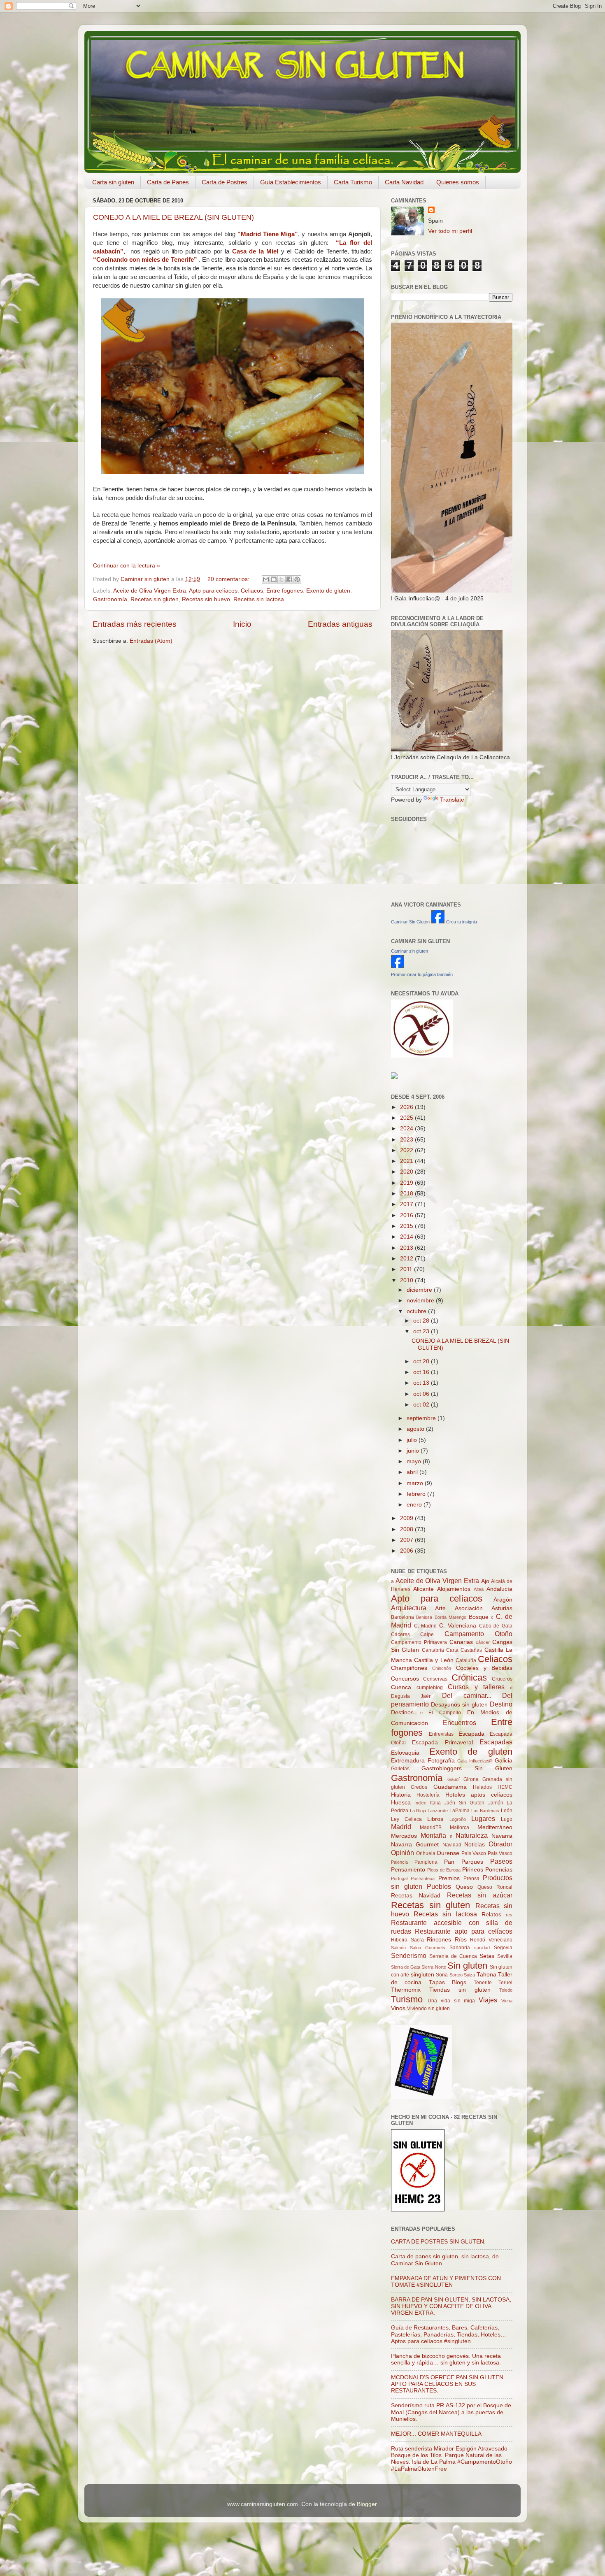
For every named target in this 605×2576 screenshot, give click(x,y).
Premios (449, 1878)
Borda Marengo (450, 1617)
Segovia (503, 1948)
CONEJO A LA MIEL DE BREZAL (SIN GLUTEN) (173, 217)
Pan (449, 1862)
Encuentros (460, 1723)
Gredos (419, 1787)
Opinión (403, 1853)
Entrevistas (441, 1734)
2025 (407, 1118)
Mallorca (460, 1827)
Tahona (486, 1975)
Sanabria (460, 1948)
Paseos (501, 1861)
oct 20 (422, 1361)
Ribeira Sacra (407, 1940)
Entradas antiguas (340, 624)
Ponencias (499, 1870)
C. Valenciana (458, 1626)
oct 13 (422, 1383)
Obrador (500, 1844)
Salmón (398, 1948)
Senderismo (409, 1955)
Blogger (367, 2504)
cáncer (483, 1642)
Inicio (242, 624)
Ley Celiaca (406, 1819)
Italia (435, 1803)
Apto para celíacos (213, 591)
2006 (407, 1551)
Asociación (469, 1608)
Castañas (471, 1650)
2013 (407, 1248)
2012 (407, 1259)
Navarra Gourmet (415, 1845)
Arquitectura (409, 1608)
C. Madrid (426, 1626)
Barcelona (403, 1617)
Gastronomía (110, 599)
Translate (452, 800)
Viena (507, 2001)
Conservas (435, 1679)
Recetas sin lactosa (259, 599)
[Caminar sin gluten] (398, 966)
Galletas (400, 1769)
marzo (416, 1483)
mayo (415, 1461)
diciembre (420, 1290)
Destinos (402, 1712)
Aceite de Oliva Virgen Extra (150, 591)
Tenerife (483, 1983)
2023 (407, 1140)
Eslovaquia (405, 1753)
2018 (407, 1194)
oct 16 (422, 1372)
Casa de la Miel (255, 251)
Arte (440, 1608)
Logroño (458, 1819)
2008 (407, 1529)
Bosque (479, 1617)
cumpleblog (430, 1688)
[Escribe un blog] (274, 579)
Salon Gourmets (428, 1948)
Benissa (424, 1617)
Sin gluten (467, 1966)
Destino (501, 1704)
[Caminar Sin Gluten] (438, 922)
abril (413, 1472)
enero (415, 1505)
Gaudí (454, 1779)
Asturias (502, 1608)
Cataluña (466, 1660)
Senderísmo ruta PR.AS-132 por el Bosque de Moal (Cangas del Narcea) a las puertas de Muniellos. (451, 2412)
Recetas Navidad (416, 1896)
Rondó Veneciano (491, 1940)
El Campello (445, 1713)
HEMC (505, 1787)
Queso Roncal (495, 1887)
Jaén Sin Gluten (464, 1803)
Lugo (507, 1819)
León (507, 1811)
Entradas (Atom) (151, 641)
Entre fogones (285, 591)
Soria (442, 1975)
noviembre (421, 1301)
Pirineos (473, 1870)
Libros (435, 1819)
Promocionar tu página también (422, 974)
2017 (407, 1204)
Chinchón (442, 1668)
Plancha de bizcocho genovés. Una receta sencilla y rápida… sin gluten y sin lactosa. (446, 2359)
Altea (479, 1589)
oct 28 (422, 1321)
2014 (407, 1237)
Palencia (399, 1862)
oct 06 (422, 1394)
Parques (472, 1862)
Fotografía (441, 1761)
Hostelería (428, 1795)
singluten (422, 1975)
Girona (471, 1779)
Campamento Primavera (419, 1642)
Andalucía (499, 1589)
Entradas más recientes (135, 624)
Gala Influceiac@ (475, 1761)
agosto (416, 1429)
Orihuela (426, 1853)
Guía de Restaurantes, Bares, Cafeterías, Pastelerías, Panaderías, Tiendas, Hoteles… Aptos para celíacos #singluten (449, 2334)
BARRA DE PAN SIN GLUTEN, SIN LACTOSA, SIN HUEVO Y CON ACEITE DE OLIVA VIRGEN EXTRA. (451, 2306)
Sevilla (505, 1956)
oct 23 (422, 1331)
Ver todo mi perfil (450, 231)
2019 (407, 1183)
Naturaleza (472, 1835)
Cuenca (401, 1687)
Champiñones (409, 1668)
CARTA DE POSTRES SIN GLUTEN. (438, 2242)
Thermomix (406, 1990)
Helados (482, 1787)
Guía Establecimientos (291, 182)
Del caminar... (467, 1695)
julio (413, 1440)
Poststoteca (423, 1879)
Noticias (475, 1845)
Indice (420, 1803)
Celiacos (252, 591)
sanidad (482, 1948)
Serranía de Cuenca (453, 1956)
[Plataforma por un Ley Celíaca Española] (422, 1056)
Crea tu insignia (462, 922)
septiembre (422, 1418)
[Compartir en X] (282, 579)
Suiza (469, 1975)
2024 (407, 1129)
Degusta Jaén (411, 1696)
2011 (407, 1269)
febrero (417, 1494)
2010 (407, 1280)
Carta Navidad (404, 182)
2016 (407, 1215)
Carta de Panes (168, 182)
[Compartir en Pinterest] (297, 579)
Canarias (461, 1642)
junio (414, 1451)
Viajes (488, 2000)
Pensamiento (408, 1870)
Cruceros (502, 1679)
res (509, 1915)
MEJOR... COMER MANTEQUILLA (436, 2434)
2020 (407, 1172)
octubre (417, 1311)
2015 (407, 1226)
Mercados (404, 1836)
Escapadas (496, 1742)
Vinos (398, 2008)
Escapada (471, 1734)
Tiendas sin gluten (460, 1990)
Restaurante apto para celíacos (464, 1931)
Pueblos (439, 1886)
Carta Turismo (353, 182)
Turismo (407, 1999)
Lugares (483, 1818)
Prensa (471, 1879)
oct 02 (422, 1405)
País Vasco (500, 1853)
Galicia (504, 1761)
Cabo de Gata (496, 1626)
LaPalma (460, 1811)
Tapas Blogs (448, 1982)
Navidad (452, 1845)
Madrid (401, 1827)
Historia (401, 1795)
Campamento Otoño (478, 1634)
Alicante (423, 1589)
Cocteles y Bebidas (484, 1668)
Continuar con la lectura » (127, 566)
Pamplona (426, 1862)
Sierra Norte (434, 1967)
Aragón (503, 1600)
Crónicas (469, 1677)
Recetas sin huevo (206, 599)
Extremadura (408, 1761)
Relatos (491, 1915)
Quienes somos (458, 182)
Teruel (505, 1983)
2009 (407, 1518)
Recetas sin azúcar (480, 1895)
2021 (407, 1161)
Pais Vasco (474, 1853)
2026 (407, 1107)
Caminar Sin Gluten (410, 922)
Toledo (506, 1990)
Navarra (502, 1836)
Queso (464, 1887)
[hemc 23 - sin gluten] (418, 2210)
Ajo (485, 1581)
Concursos (405, 1679)
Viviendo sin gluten (428, 2009)
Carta (452, 1650)
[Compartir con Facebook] (289, 579)
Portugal (399, 1879)
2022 (407, 1150)
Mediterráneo (495, 1827)
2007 (407, 1540)
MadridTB (431, 1827)
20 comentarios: (229, 579)
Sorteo (456, 1975)
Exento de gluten (328, 591)
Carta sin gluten (113, 182)
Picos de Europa (444, 1870)
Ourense (448, 1853)
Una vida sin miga (451, 2001)
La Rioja (418, 1811)
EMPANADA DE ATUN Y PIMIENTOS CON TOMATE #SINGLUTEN (446, 2282)
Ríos (461, 1940)
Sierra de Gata (406, 1967)
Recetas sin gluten (155, 599)
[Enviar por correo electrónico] (266, 579)
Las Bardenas (485, 1811)
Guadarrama (450, 1787)
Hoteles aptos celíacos (479, 1795)
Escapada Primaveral (442, 1743)
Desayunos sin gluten (459, 1705)
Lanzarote (438, 1811)
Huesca (401, 1803)
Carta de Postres (225, 182)
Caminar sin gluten (410, 951)
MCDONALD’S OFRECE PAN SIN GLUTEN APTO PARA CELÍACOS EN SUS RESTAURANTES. (447, 2384)
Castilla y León (434, 1660)
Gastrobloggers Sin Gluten (467, 1768)
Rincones (439, 1940)
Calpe (427, 1634)
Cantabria (433, 1650)
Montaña (433, 1835)
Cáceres (400, 1634)
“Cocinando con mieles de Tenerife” (145, 260)
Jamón (496, 1803)
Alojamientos (454, 1589)
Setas (487, 1956)
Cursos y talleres (476, 1687)
